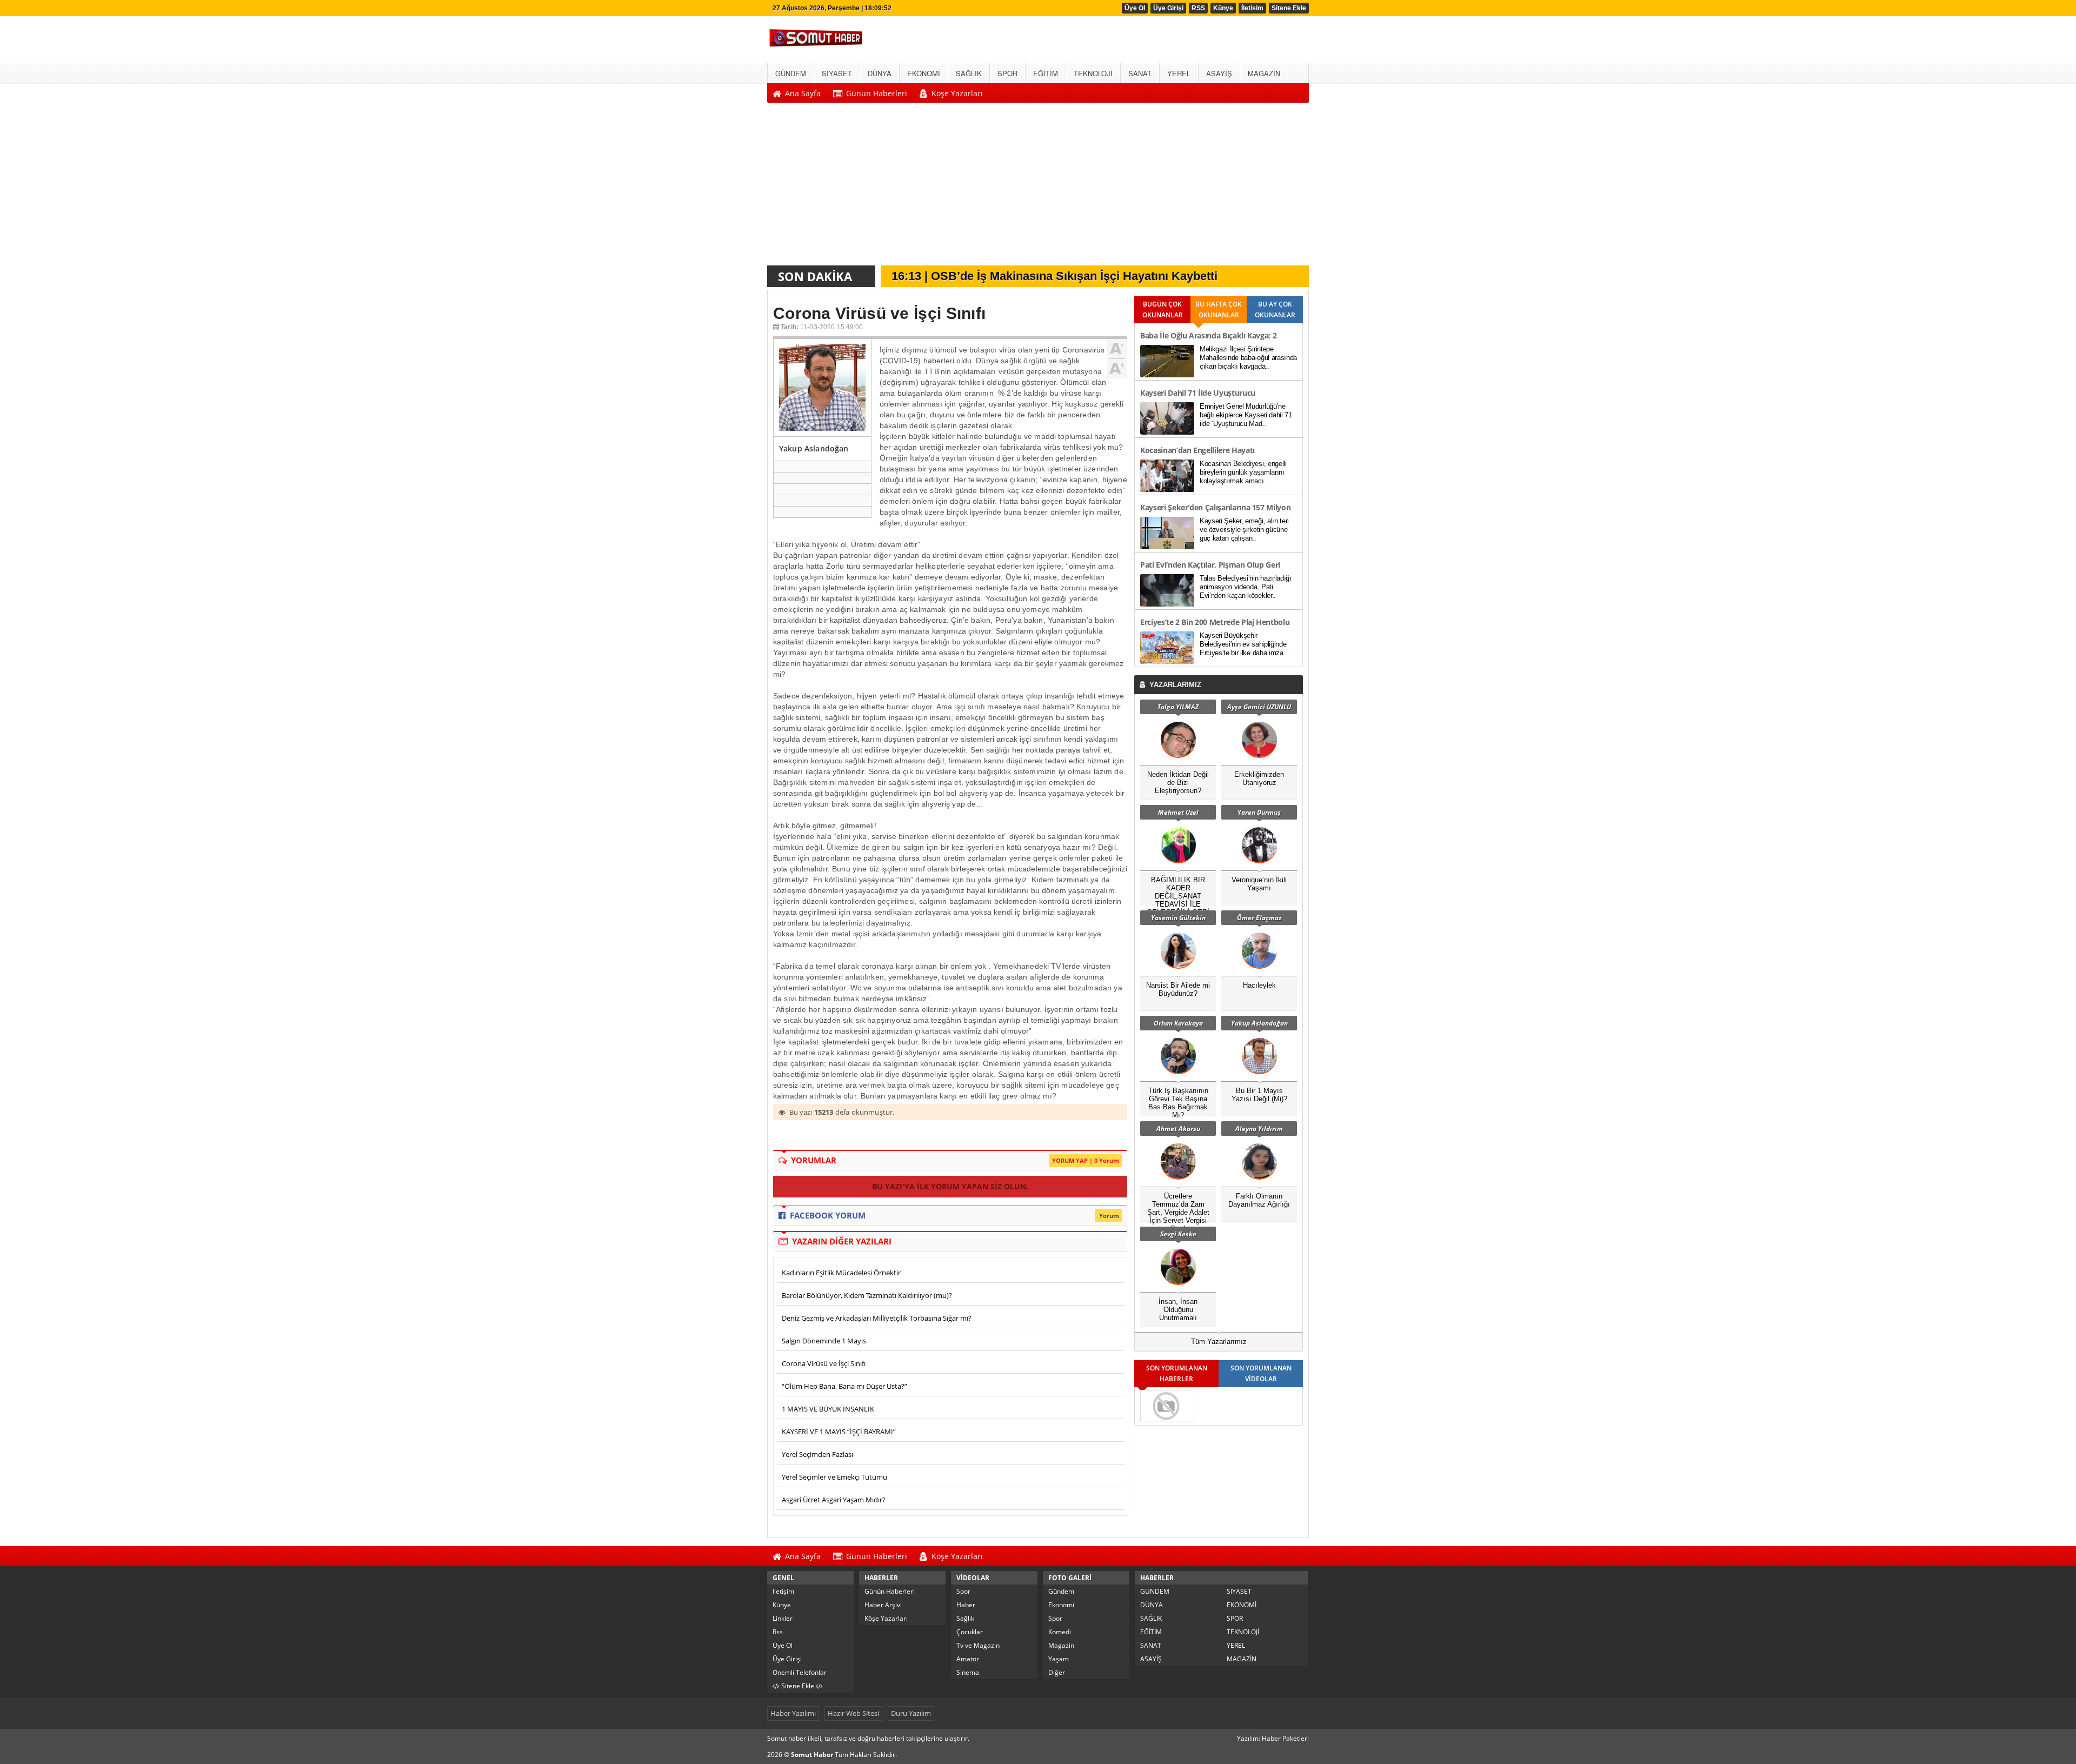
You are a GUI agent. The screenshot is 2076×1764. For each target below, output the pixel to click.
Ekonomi (1061, 1605)
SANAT (1151, 1645)
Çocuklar (970, 1632)
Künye (1223, 8)
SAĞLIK (1151, 1618)
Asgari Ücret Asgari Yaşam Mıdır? (834, 1500)
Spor (963, 1591)
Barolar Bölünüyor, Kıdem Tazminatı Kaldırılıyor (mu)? (867, 1295)
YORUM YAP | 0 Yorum (1086, 1160)
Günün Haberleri (890, 1591)
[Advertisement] (1038, 187)
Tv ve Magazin (978, 1645)
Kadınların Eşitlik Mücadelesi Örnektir (841, 1273)
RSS (1198, 8)
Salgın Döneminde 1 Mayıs (824, 1341)
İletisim (1252, 8)
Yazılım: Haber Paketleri (1273, 1738)
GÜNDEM (1155, 1591)
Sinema (968, 1672)
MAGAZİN (1242, 1659)
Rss (778, 1632)
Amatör (968, 1659)
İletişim (783, 1591)
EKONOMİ (1242, 1605)
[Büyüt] (1117, 367)
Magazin (1061, 1645)
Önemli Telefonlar (800, 1672)
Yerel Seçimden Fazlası (817, 1454)
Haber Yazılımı (793, 1713)
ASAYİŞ (1151, 1659)
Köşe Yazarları (886, 1618)
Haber (966, 1605)
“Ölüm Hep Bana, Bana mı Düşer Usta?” (844, 1386)
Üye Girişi (1168, 8)
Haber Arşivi (883, 1605)
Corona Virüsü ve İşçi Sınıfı (824, 1363)
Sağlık (965, 1618)
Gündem (1061, 1591)
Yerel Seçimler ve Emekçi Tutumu (834, 1477)
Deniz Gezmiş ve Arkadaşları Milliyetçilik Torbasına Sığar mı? (877, 1318)
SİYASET (1239, 1591)
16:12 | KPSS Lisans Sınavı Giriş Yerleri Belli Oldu (1031, 277)
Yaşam (1059, 1659)
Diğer (1057, 1672)
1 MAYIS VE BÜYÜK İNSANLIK (828, 1409)
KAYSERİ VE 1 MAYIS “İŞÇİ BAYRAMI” (839, 1432)
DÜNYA (1152, 1605)
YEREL (1236, 1645)
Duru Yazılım (911, 1713)
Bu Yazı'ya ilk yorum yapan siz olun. (950, 1186)
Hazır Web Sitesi (853, 1713)
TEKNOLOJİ (1243, 1632)
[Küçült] (1117, 349)
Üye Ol (1135, 8)
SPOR (1235, 1618)
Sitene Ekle (1289, 8)
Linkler (783, 1618)
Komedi (1060, 1632)
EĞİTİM (1151, 1632)
